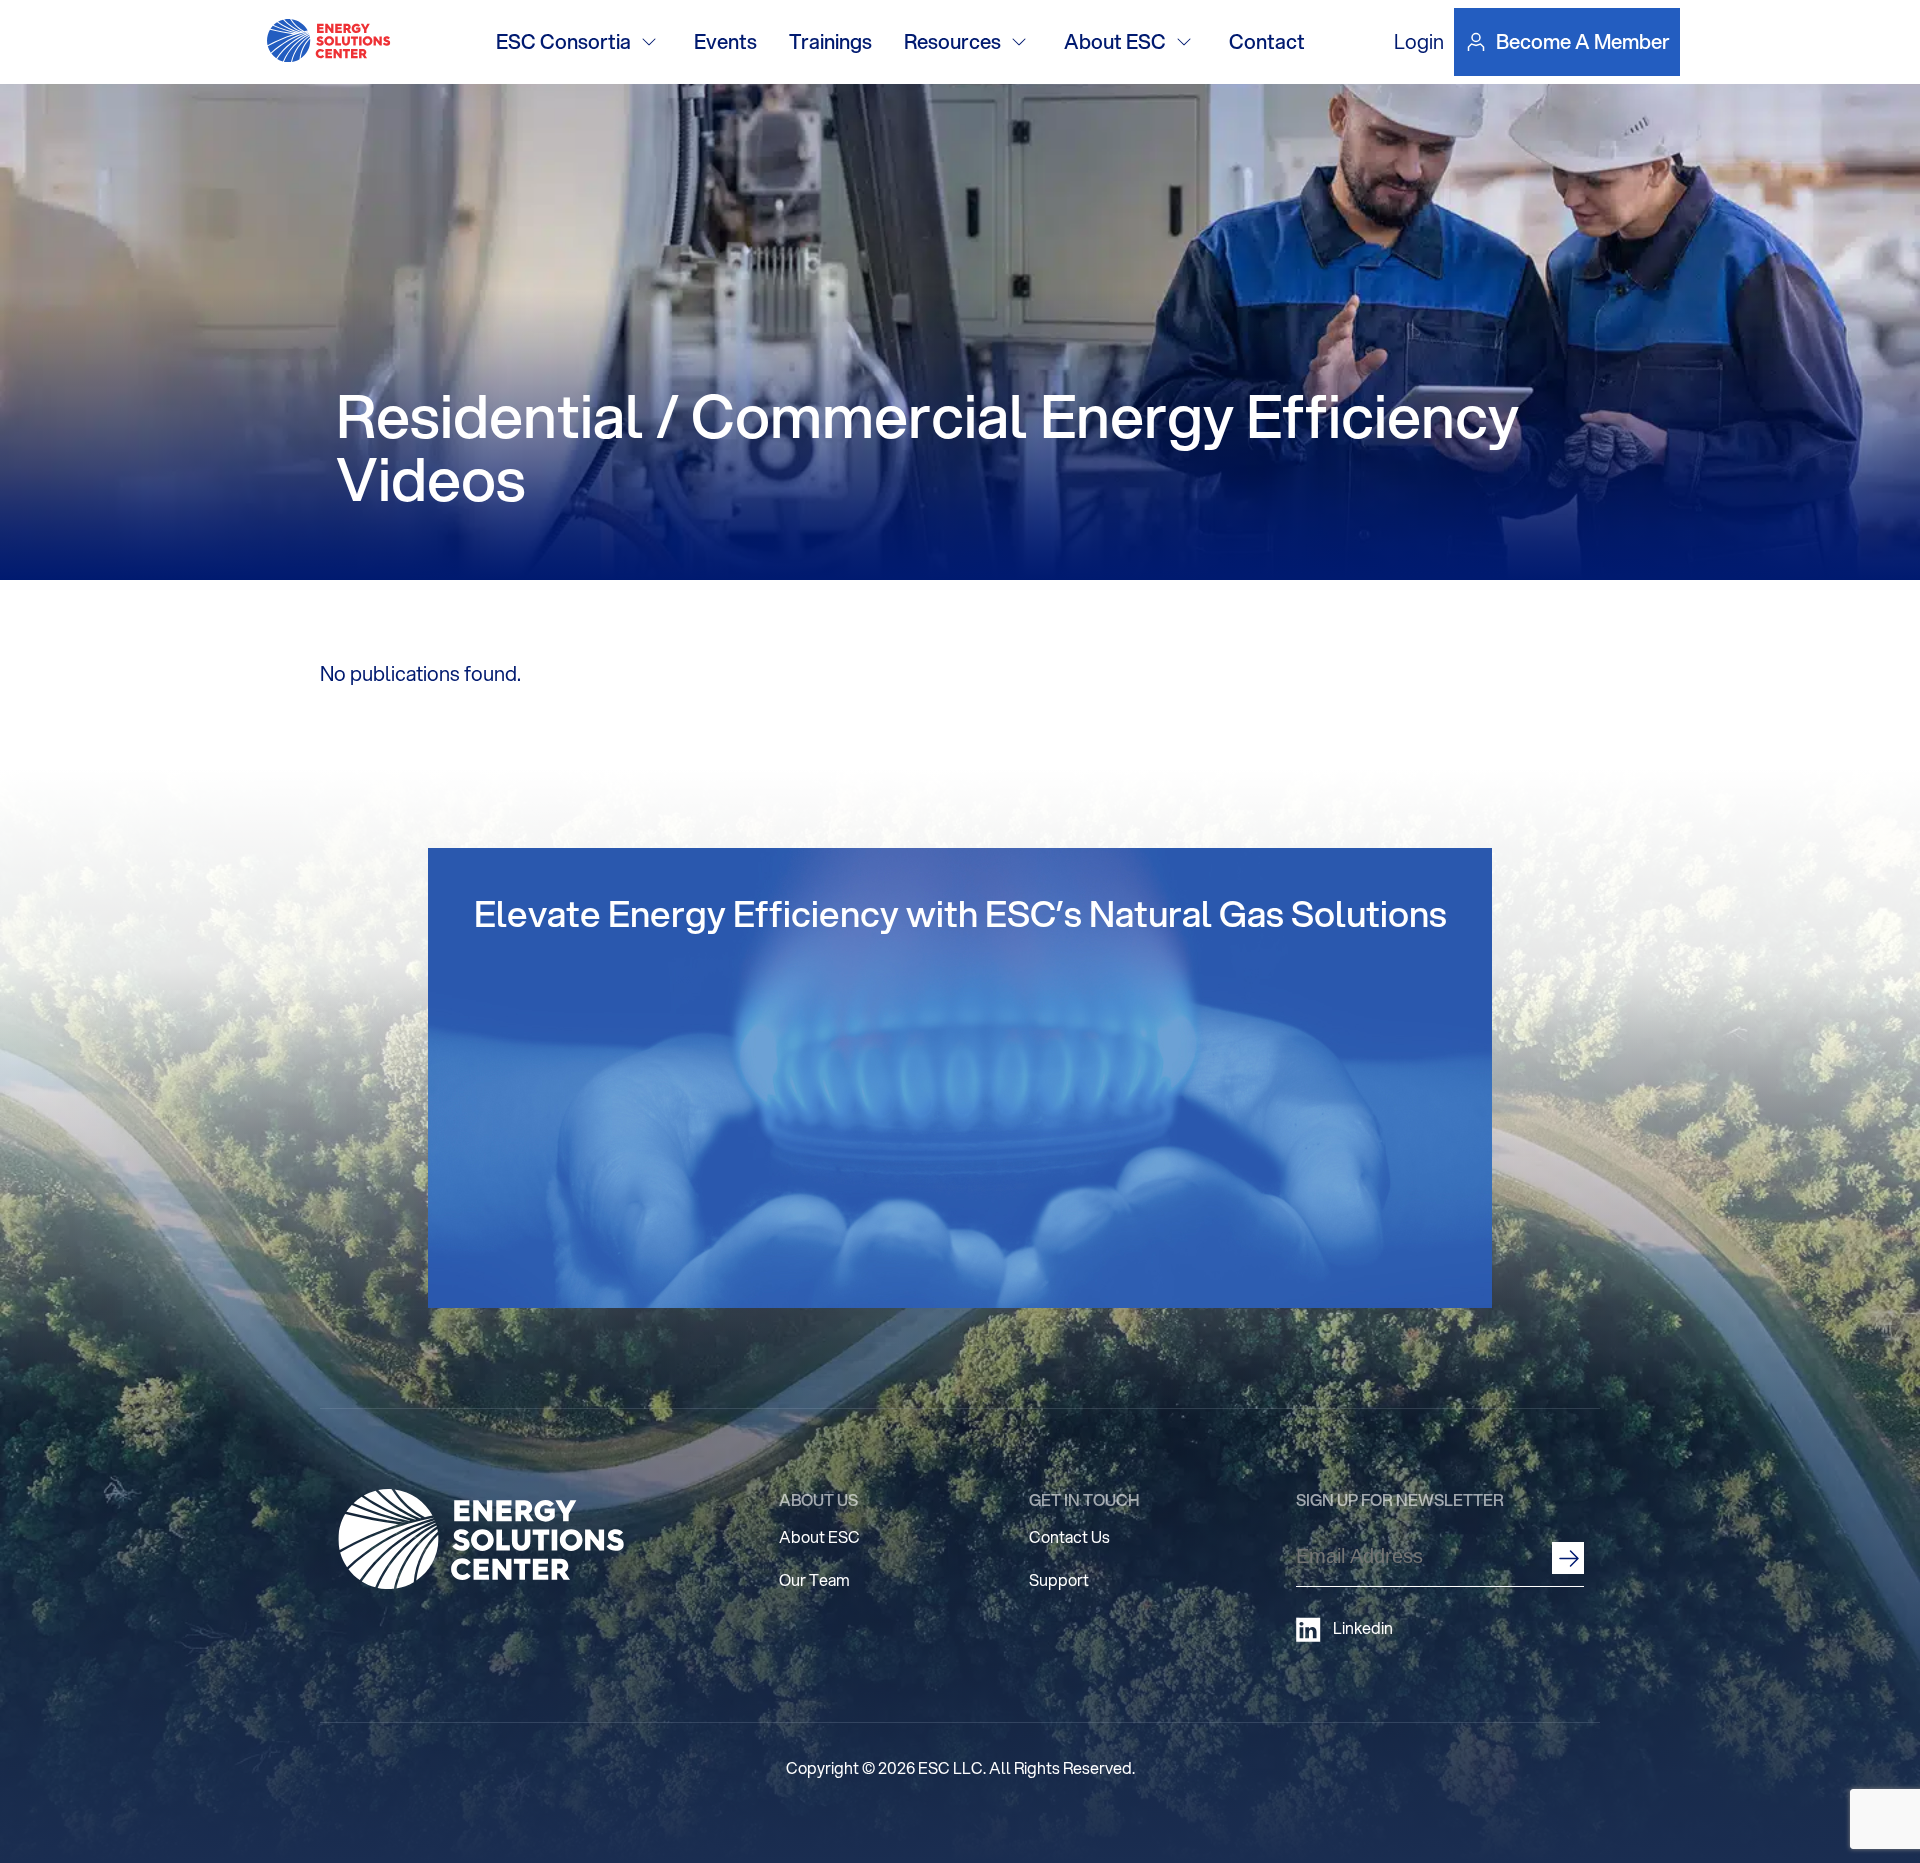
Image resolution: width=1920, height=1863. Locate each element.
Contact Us (1069, 1536)
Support (1059, 1579)
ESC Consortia (563, 41)
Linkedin (1363, 1628)
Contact (1267, 41)
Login (1419, 41)
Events (725, 41)
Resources (952, 41)
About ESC (1115, 41)
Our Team (814, 1579)
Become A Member (1583, 42)
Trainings (830, 41)
